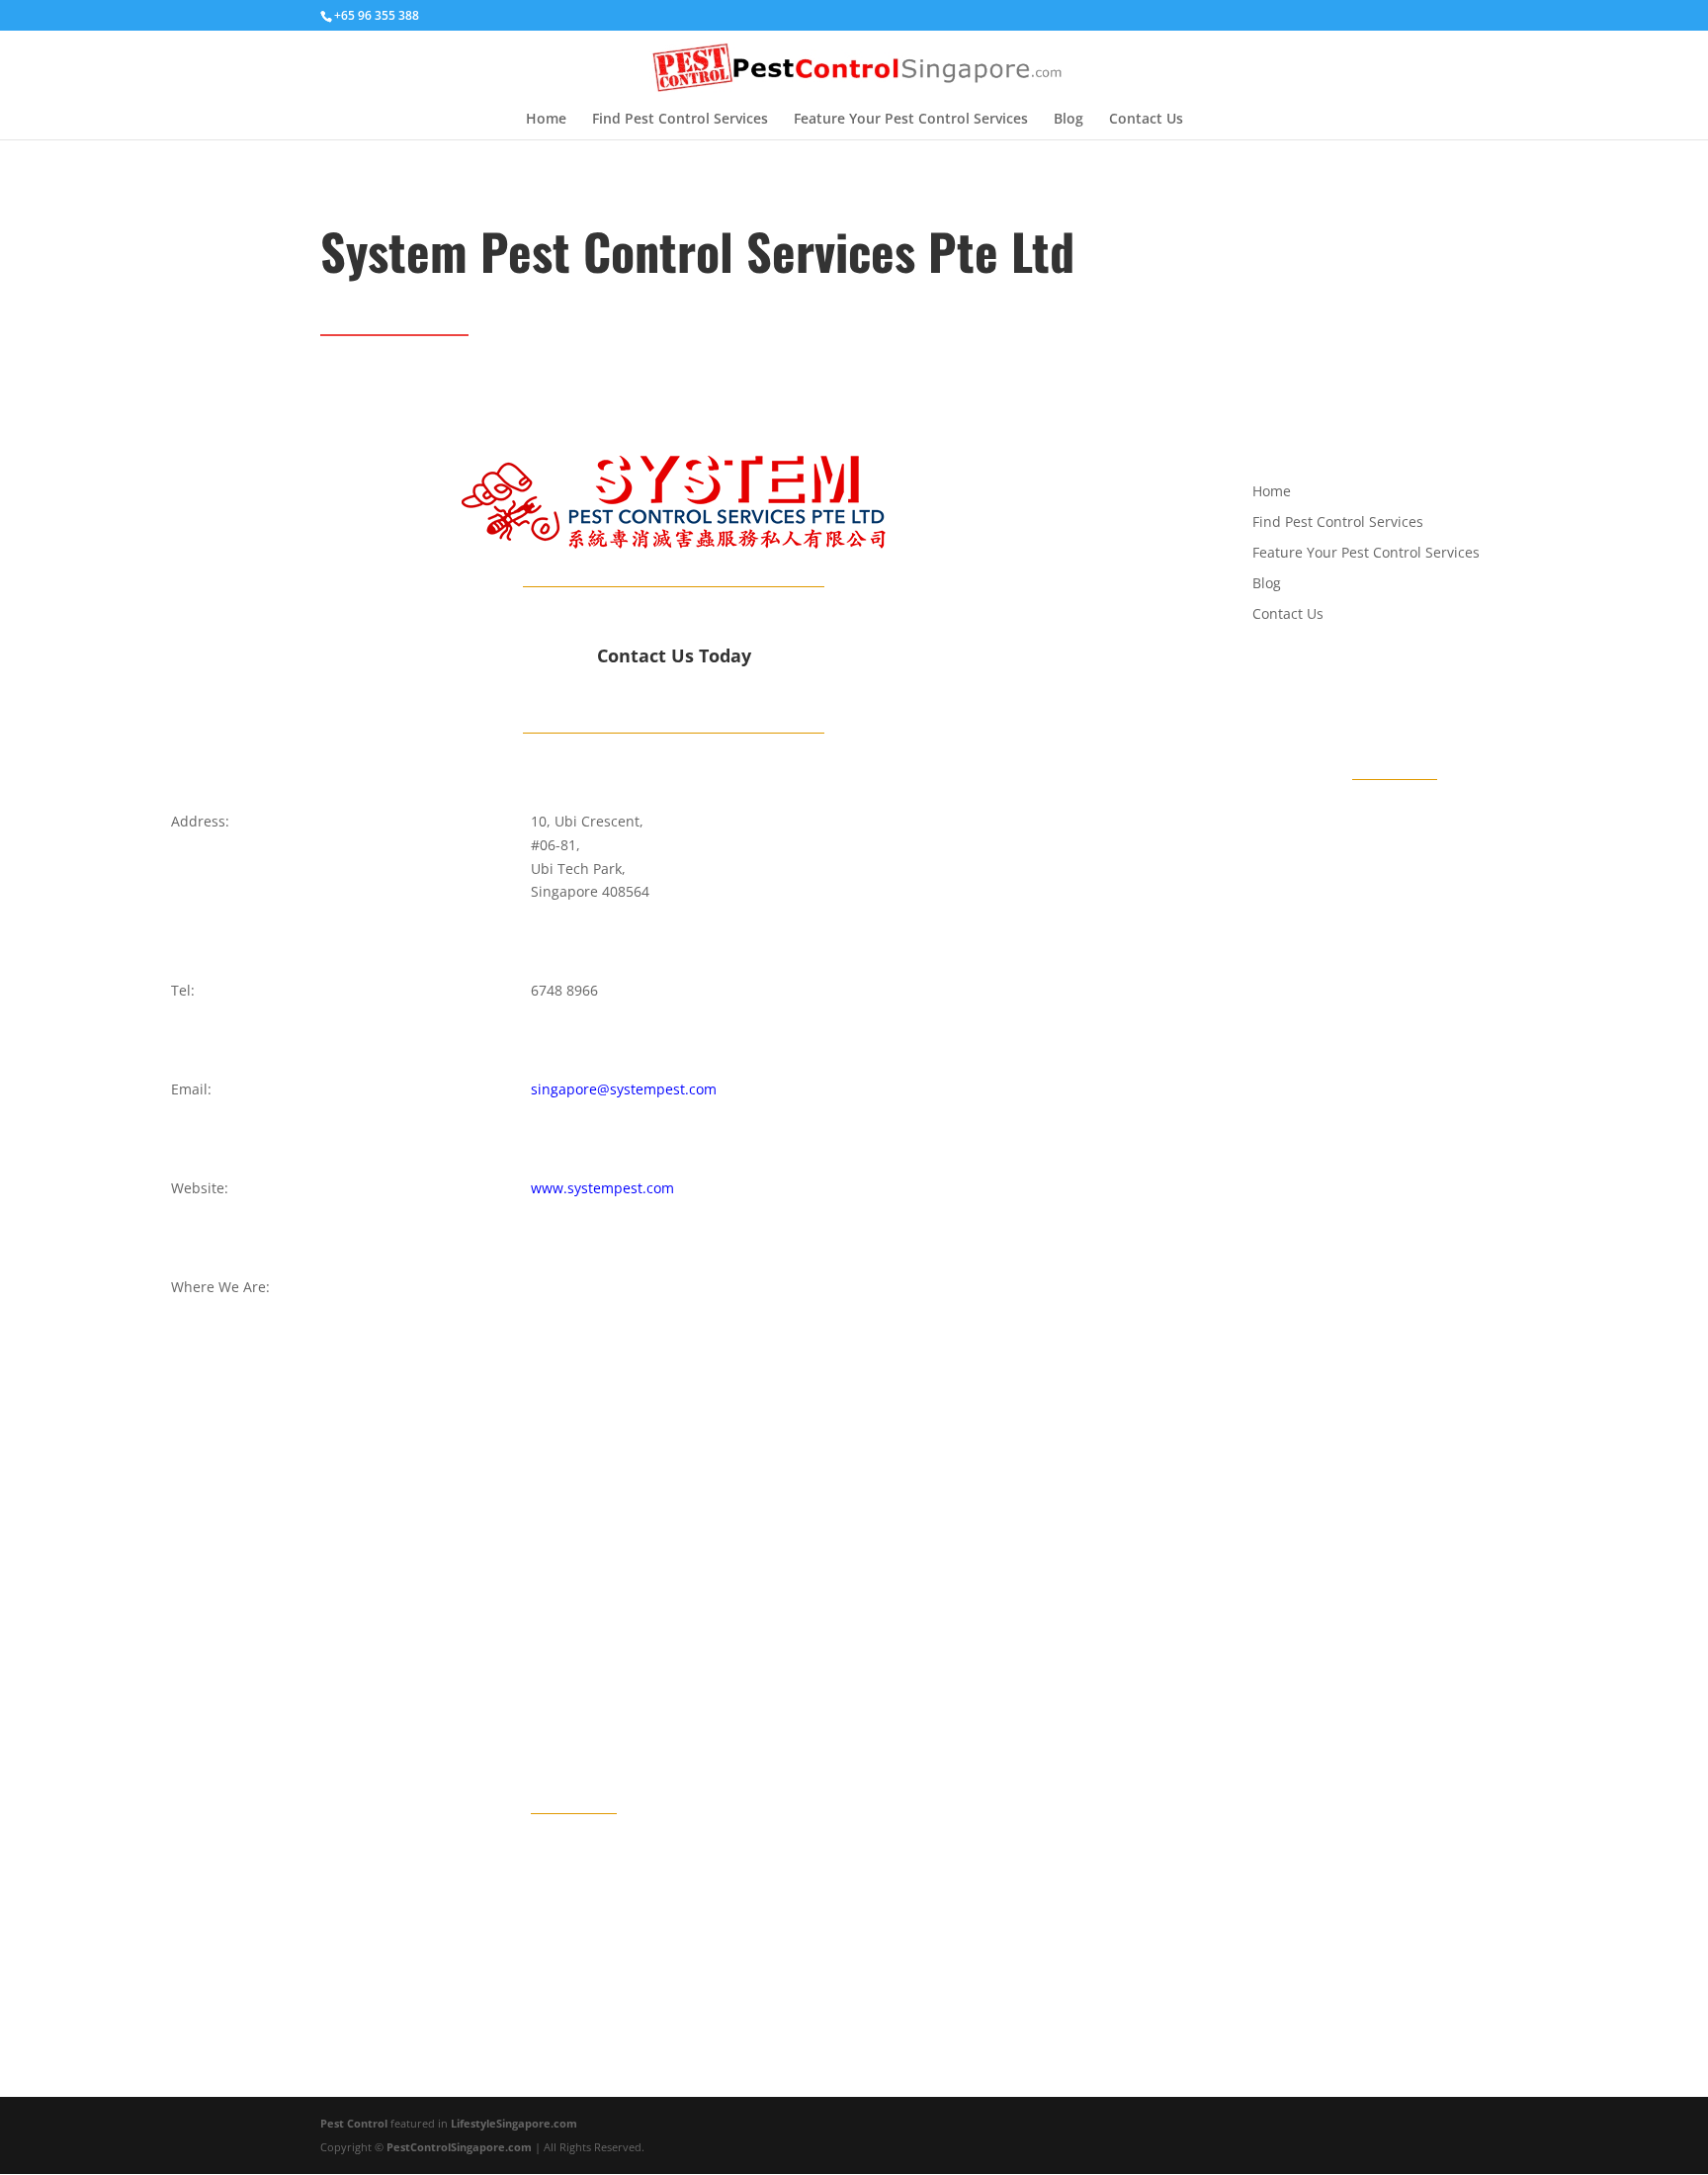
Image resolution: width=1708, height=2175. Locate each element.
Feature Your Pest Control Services (911, 120)
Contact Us (1146, 120)
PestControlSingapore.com (459, 2147)
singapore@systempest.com (624, 1089)
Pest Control (355, 2123)
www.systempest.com (602, 1188)
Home (546, 120)
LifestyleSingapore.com (514, 2123)
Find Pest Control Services (680, 120)
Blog (1068, 120)
